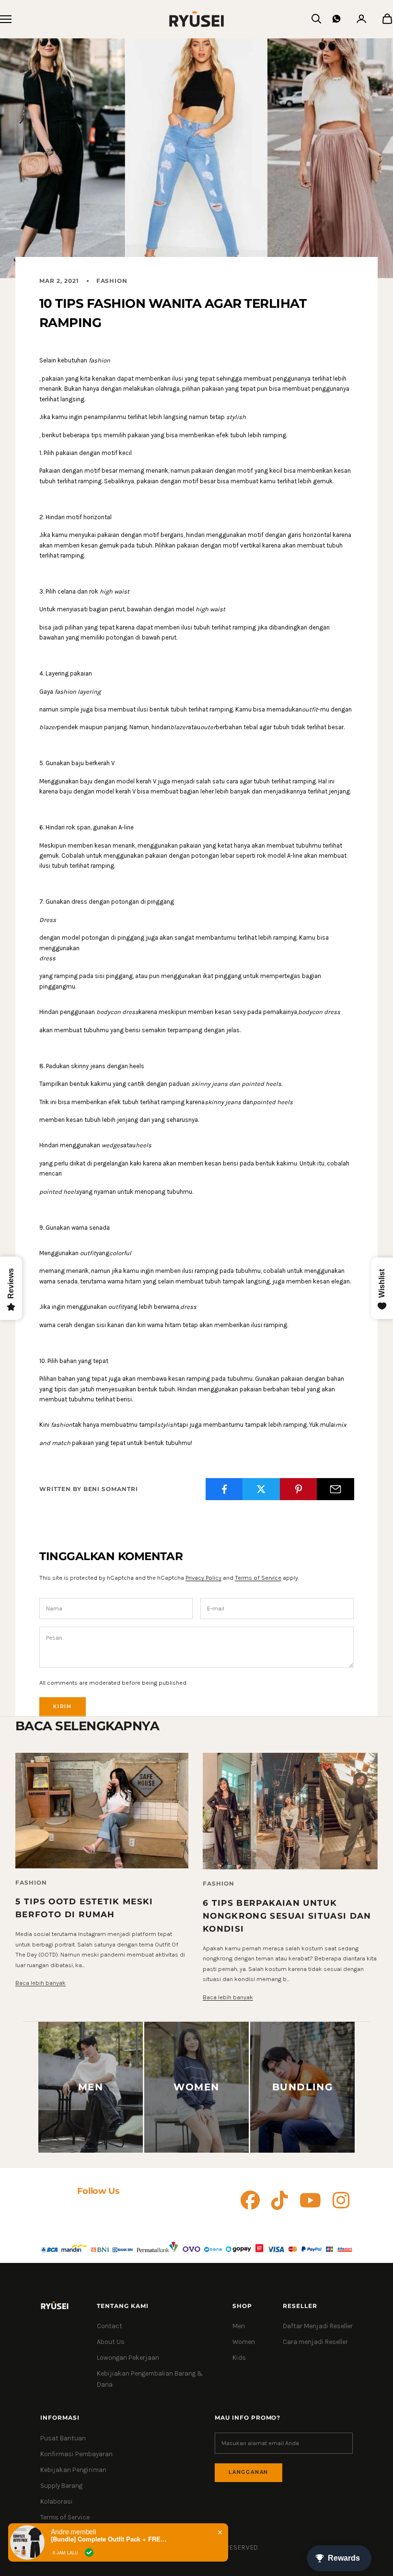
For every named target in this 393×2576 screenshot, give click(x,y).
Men (239, 2326)
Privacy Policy (203, 1578)
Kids (239, 2358)
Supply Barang (61, 2486)
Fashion (112, 281)
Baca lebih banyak (40, 1983)
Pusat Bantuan (63, 2438)
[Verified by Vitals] (89, 2553)
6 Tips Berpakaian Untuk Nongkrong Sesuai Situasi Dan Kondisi (287, 1916)
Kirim (63, 1707)
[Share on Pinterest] (299, 1489)
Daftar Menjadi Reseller (318, 2326)
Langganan (249, 2472)
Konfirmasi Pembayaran (76, 2454)
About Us (111, 2342)
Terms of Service (258, 1578)
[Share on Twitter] (261, 1489)
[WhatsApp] (336, 19)
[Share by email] (335, 1489)
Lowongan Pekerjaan (128, 2358)
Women (244, 2342)
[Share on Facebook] (224, 1489)
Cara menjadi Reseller (315, 2342)
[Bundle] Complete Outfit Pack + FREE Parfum (111, 2539)
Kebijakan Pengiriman (73, 2470)
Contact (110, 2326)
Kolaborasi (57, 2501)
